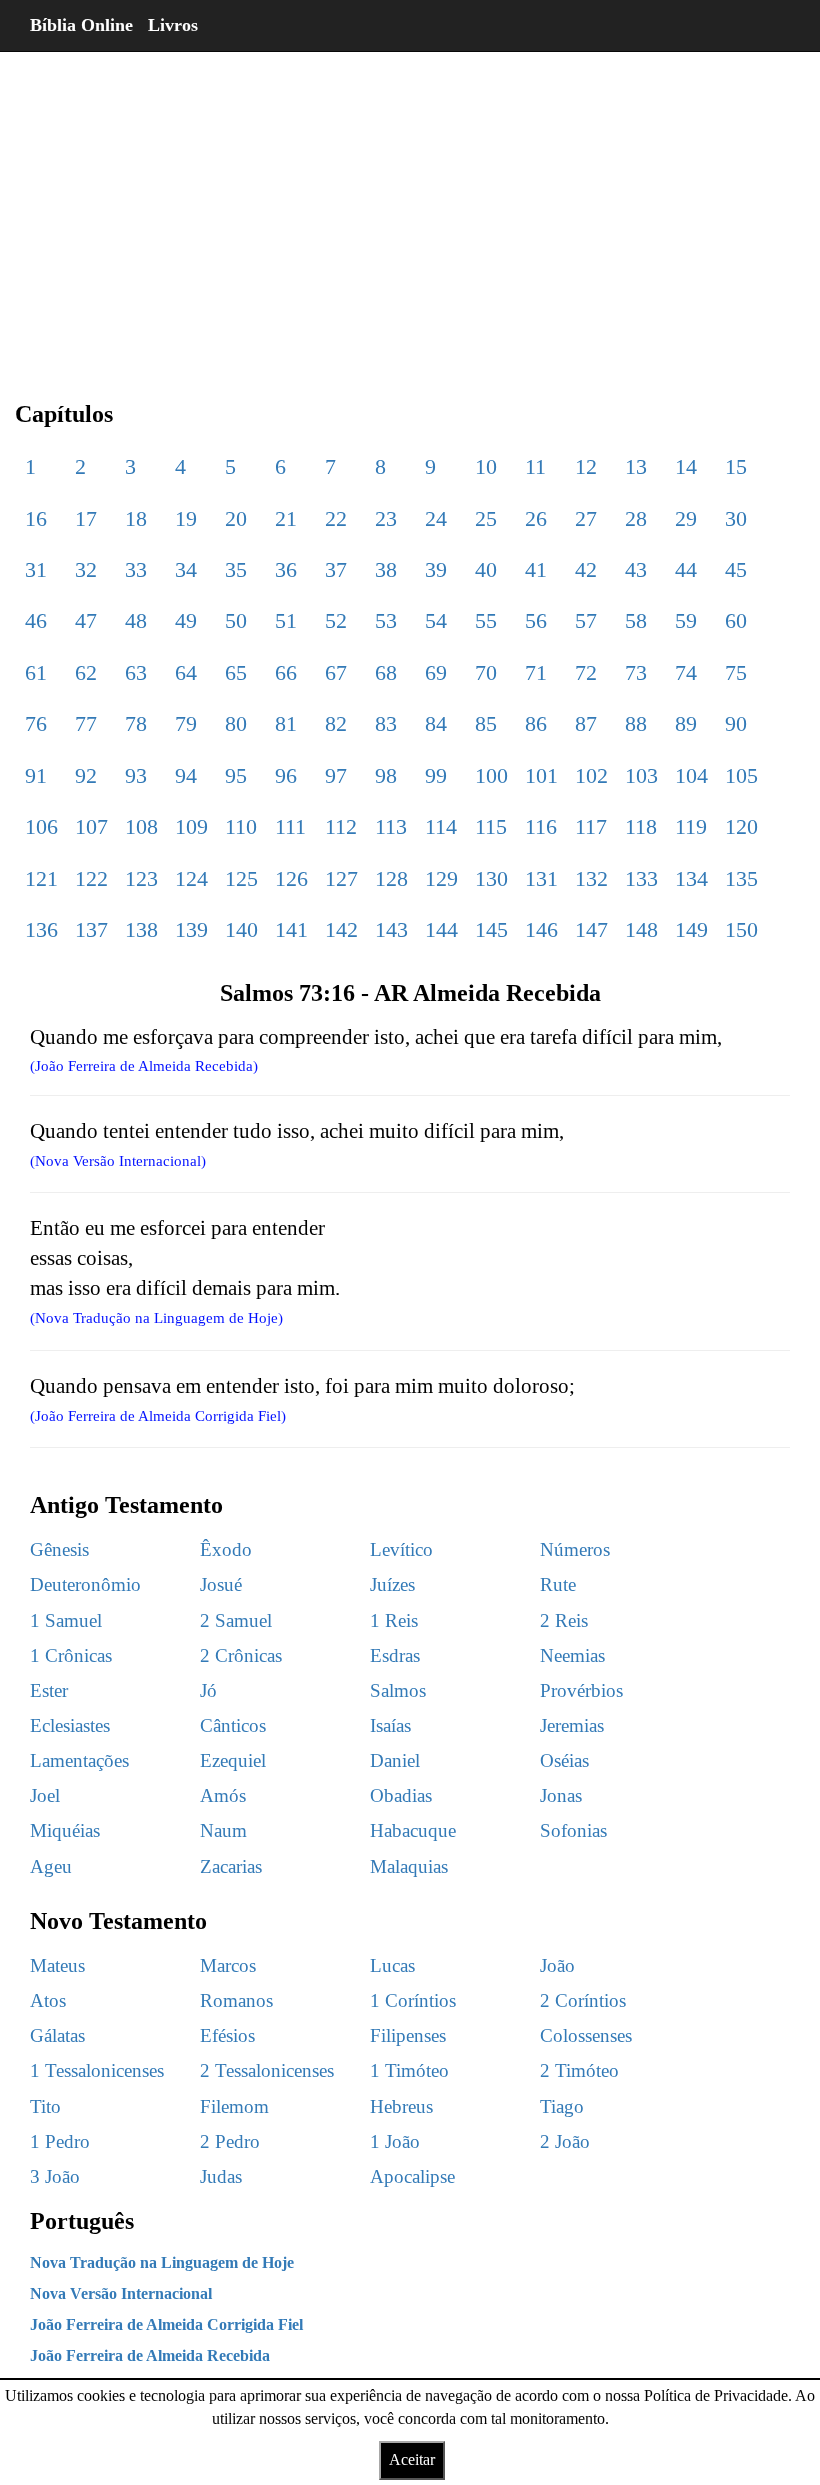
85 (486, 723)
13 (636, 466)
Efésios (227, 2035)
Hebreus (401, 2106)
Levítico (401, 1549)
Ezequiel (233, 1760)
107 (91, 826)
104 (691, 775)
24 (436, 518)
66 (286, 672)
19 (186, 518)
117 (591, 826)
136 (41, 929)
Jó (208, 1690)
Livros (173, 25)
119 (691, 826)
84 (436, 723)
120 (741, 826)
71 (536, 672)
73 (636, 672)
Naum (223, 1830)
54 (436, 620)
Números (575, 1549)
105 (741, 775)
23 (386, 518)
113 (391, 826)
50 (236, 620)
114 (441, 826)
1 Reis (394, 1620)
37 (336, 569)
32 (86, 569)
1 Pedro (60, 2141)
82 (336, 723)
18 (136, 518)
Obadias (401, 1795)
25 (486, 518)
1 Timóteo (409, 2070)
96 (286, 775)
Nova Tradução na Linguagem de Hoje (162, 2262)
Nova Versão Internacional (121, 2293)
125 (241, 878)
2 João (565, 2141)
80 (236, 723)
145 (491, 929)
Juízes (392, 1584)
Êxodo (226, 1549)
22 (336, 518)
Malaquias (409, 1866)
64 (186, 672)
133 (641, 878)
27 (586, 518)
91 (36, 775)
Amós (223, 1795)
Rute (558, 1584)
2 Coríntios (583, 2000)
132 (591, 878)
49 (186, 620)
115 (491, 826)
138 (141, 929)
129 (441, 878)
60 (736, 620)
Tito (45, 2106)
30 (736, 518)
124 (191, 878)
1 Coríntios (413, 2000)
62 (86, 672)
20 (236, 518)
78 (136, 723)
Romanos (236, 2000)
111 (290, 826)
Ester (49, 1690)
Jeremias (572, 1725)
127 (341, 878)
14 (686, 466)
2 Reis (564, 1620)
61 (36, 672)
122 (91, 878)
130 (491, 878)
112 (341, 826)
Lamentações (79, 1760)
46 (36, 620)
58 (636, 620)
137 (91, 929)
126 (291, 878)
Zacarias (231, 1866)
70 (486, 672)
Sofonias (573, 1830)
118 (641, 826)
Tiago (562, 2106)
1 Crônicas (71, 1655)
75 (736, 672)
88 (636, 723)
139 (191, 929)
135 (741, 878)
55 (486, 620)
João (557, 1965)
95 (236, 775)
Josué (221, 1584)
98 (386, 775)
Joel (45, 1795)
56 (536, 620)
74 (686, 672)
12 (586, 466)
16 (36, 518)
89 (686, 723)
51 (286, 620)
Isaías (390, 1725)
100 (491, 775)
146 (541, 929)
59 (686, 620)
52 (336, 620)
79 (186, 723)
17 (86, 518)
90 (736, 723)
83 (386, 723)
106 (41, 826)
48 (136, 620)
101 (541, 775)
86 (536, 723)
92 (86, 775)
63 (136, 672)
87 (586, 723)
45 (736, 569)
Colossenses (586, 2035)
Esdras (395, 1655)
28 (636, 518)
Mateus (57, 1965)
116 (541, 826)
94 (186, 775)
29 (686, 518)
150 (741, 929)
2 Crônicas (241, 1655)
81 (286, 723)
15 (736, 466)
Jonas (561, 1795)
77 (86, 723)
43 (636, 569)
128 (391, 878)
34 (186, 569)
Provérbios (581, 1690)
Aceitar (412, 2459)
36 (286, 569)
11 (535, 466)
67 (336, 672)
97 (336, 775)
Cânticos (233, 1725)
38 (386, 569)
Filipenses (408, 2035)
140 (241, 929)
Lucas (392, 1965)
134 (691, 878)
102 (591, 775)
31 (36, 569)
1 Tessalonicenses (97, 2070)
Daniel (395, 1760)
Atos (48, 2000)
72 (586, 672)
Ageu (51, 1866)
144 (441, 929)
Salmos (398, 1690)
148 (641, 929)
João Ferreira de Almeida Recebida (150, 2355)
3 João (55, 2176)
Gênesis (59, 1549)
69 (436, 672)
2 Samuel (236, 1620)
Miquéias (65, 1830)
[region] (410, 210)
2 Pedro (230, 2141)
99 (436, 775)
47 (86, 620)
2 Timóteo (579, 2070)
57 (586, 620)
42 (586, 569)
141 (291, 929)
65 (236, 672)
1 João (395, 2141)
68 (386, 672)
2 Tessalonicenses (267, 2070)
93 (136, 775)
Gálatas (57, 2035)
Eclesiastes (70, 1725)
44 (686, 569)
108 (141, 826)
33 (136, 569)
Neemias (572, 1655)
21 (286, 518)
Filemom (234, 2106)
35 (236, 569)
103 (641, 775)
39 (436, 569)
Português (82, 2221)
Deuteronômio (85, 1584)
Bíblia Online (81, 25)
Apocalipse (412, 2176)
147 (591, 929)
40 (486, 569)
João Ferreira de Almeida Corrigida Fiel (166, 2324)
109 (191, 826)
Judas (221, 2176)
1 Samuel (66, 1620)
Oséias (564, 1760)
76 (36, 723)
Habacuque (413, 1830)
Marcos (228, 1965)
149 (691, 929)
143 (391, 929)
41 (536, 569)
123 (141, 878)
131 (541, 878)
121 (41, 878)
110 (241, 826)
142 (341, 929)
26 (536, 518)
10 (486, 466)
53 (386, 620)
